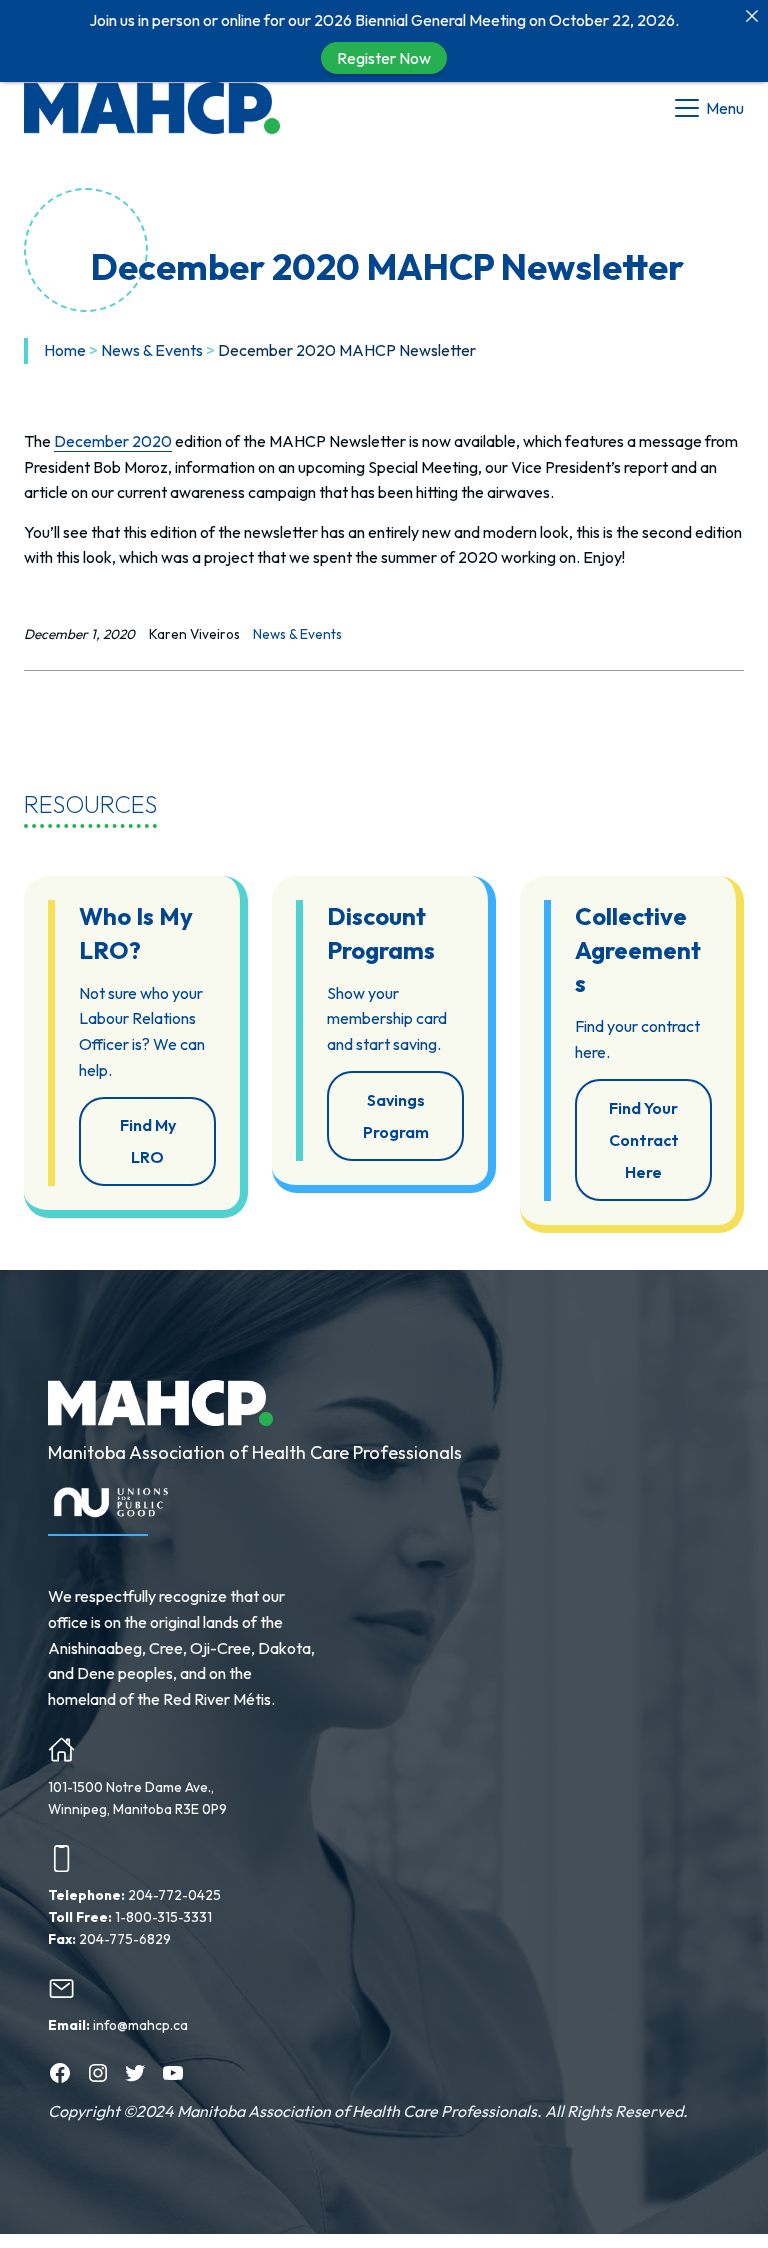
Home (65, 350)
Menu (725, 108)
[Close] (752, 16)
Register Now (384, 58)
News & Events (152, 350)
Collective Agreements (638, 949)
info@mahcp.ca (140, 2025)
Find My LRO (148, 1141)
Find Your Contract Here (644, 1140)
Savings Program (396, 1116)
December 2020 (113, 441)
